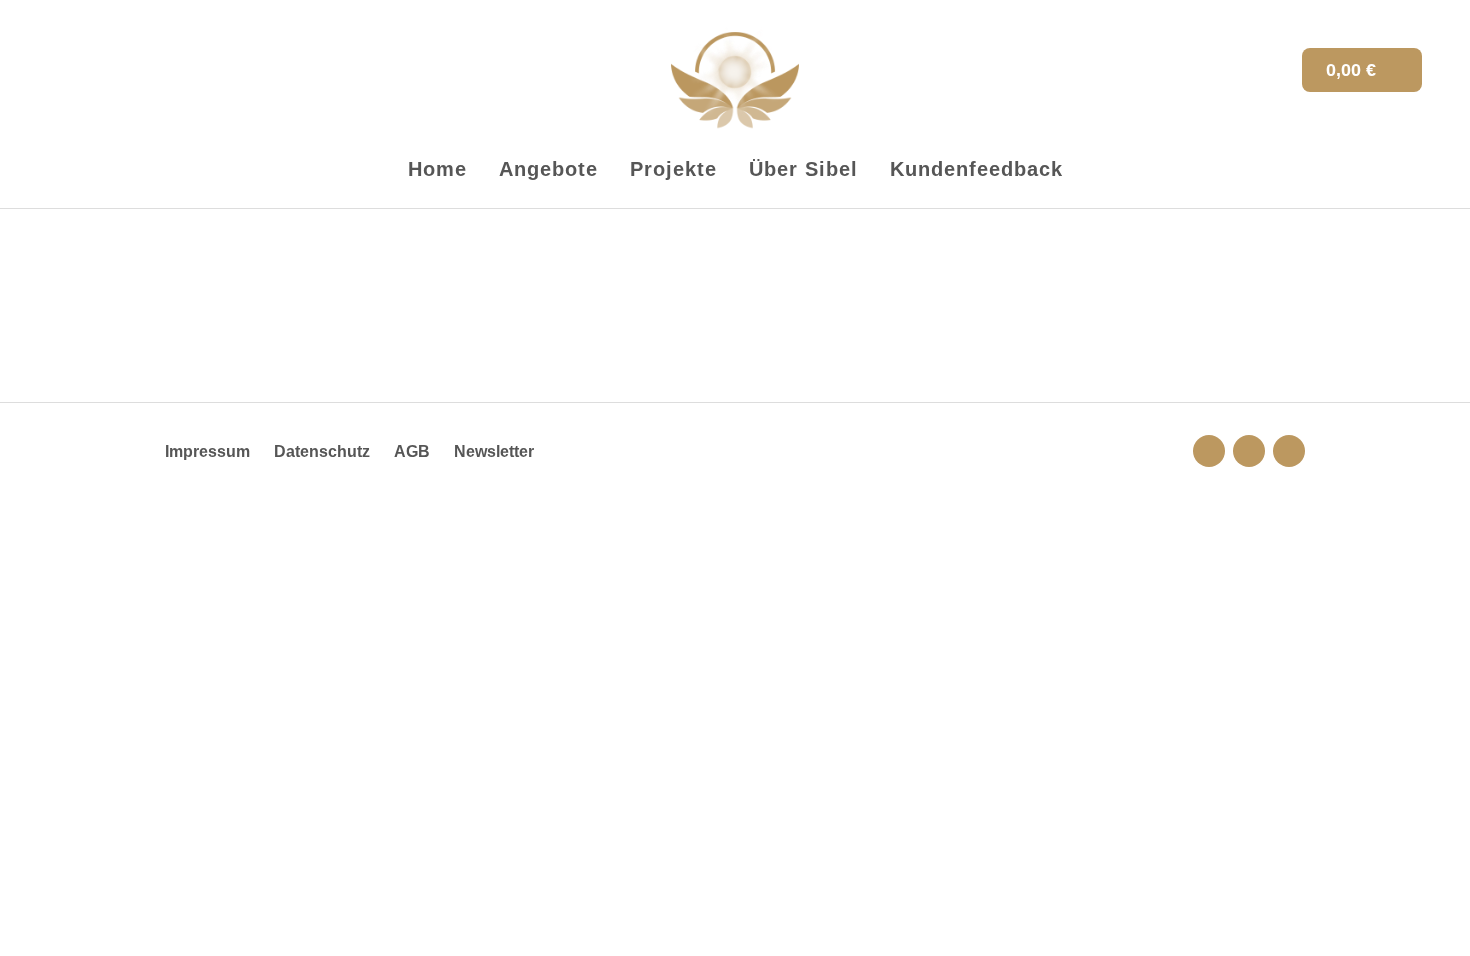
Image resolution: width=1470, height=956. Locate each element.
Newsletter (494, 451)
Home (437, 169)
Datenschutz (322, 451)
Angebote (548, 169)
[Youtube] (1249, 451)
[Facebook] (1289, 451)
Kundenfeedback (976, 169)
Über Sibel (803, 169)
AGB (412, 451)
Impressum (207, 451)
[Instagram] (1209, 451)
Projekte (673, 169)
